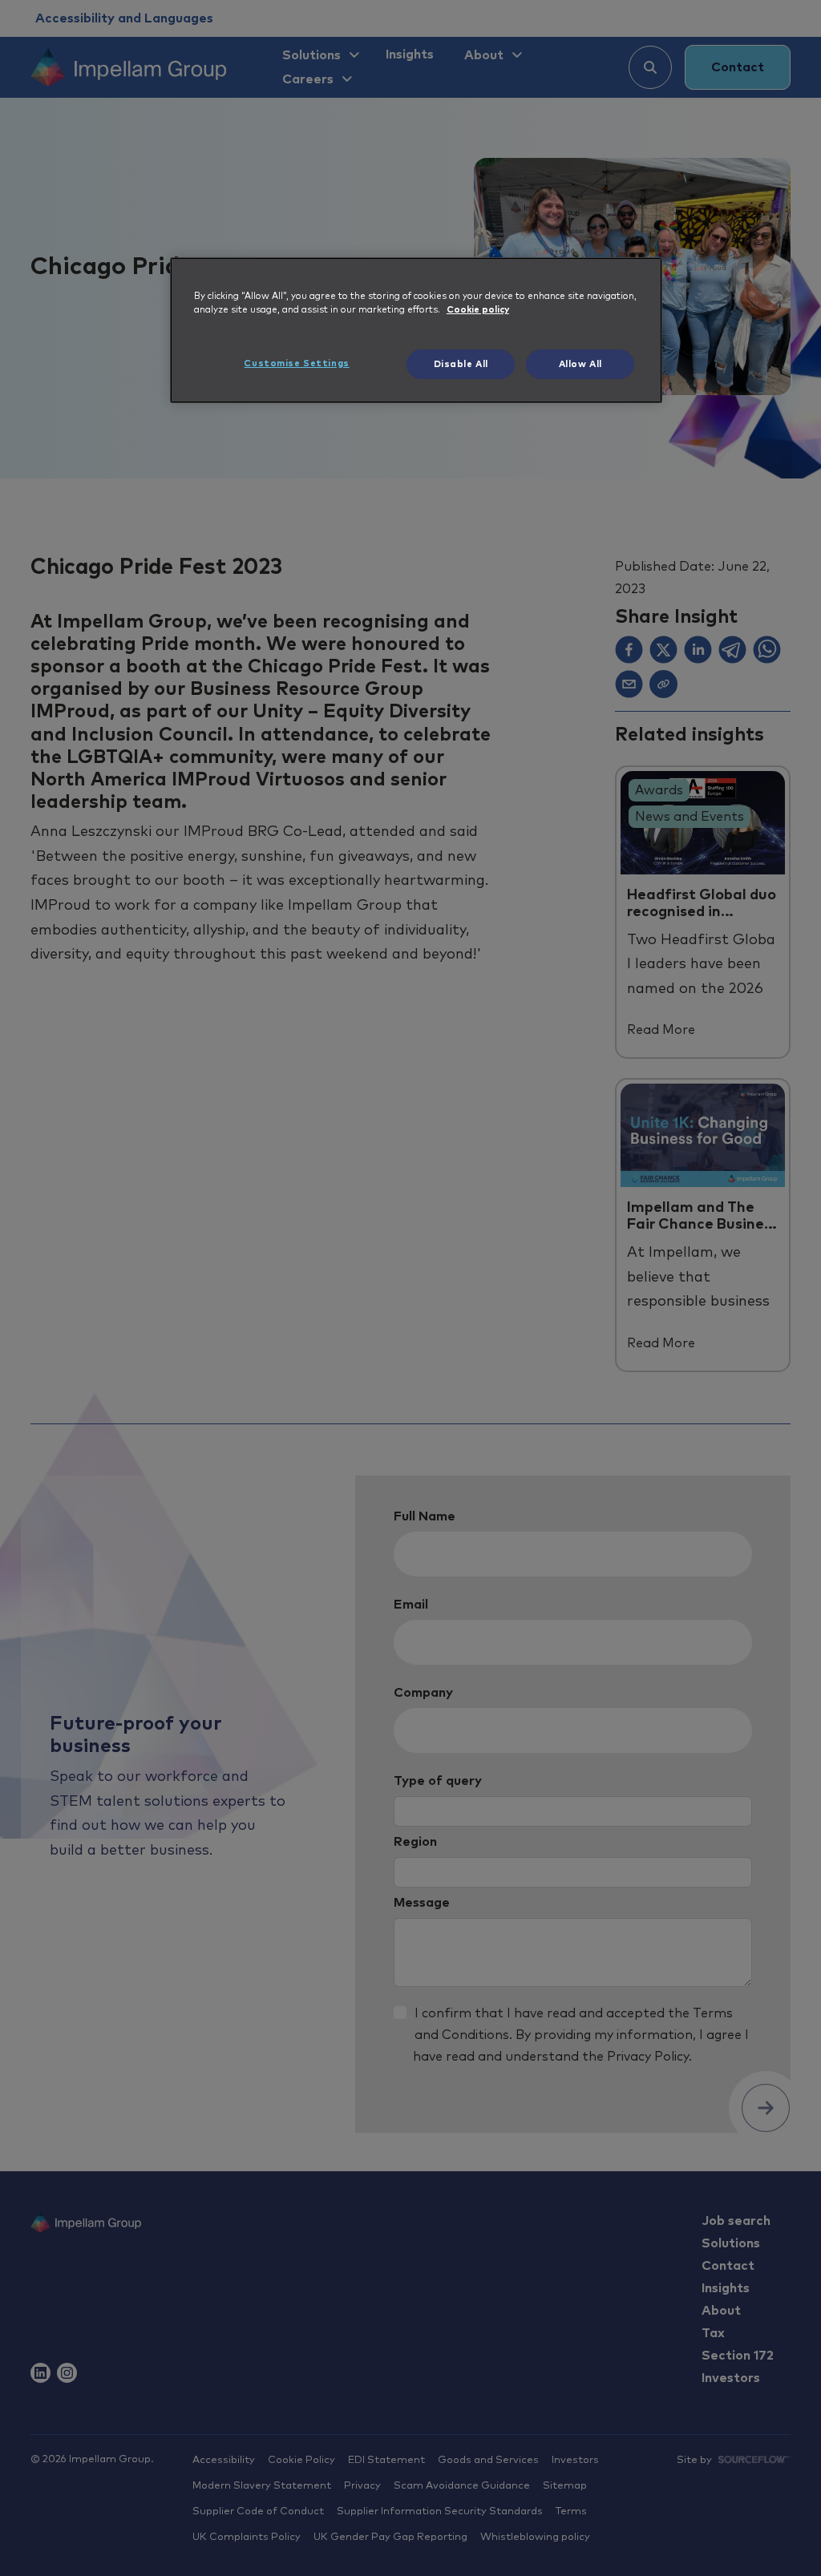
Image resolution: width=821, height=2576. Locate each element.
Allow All (580, 364)
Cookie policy (478, 310)
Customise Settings (296, 363)
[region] (416, 330)
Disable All (461, 364)
